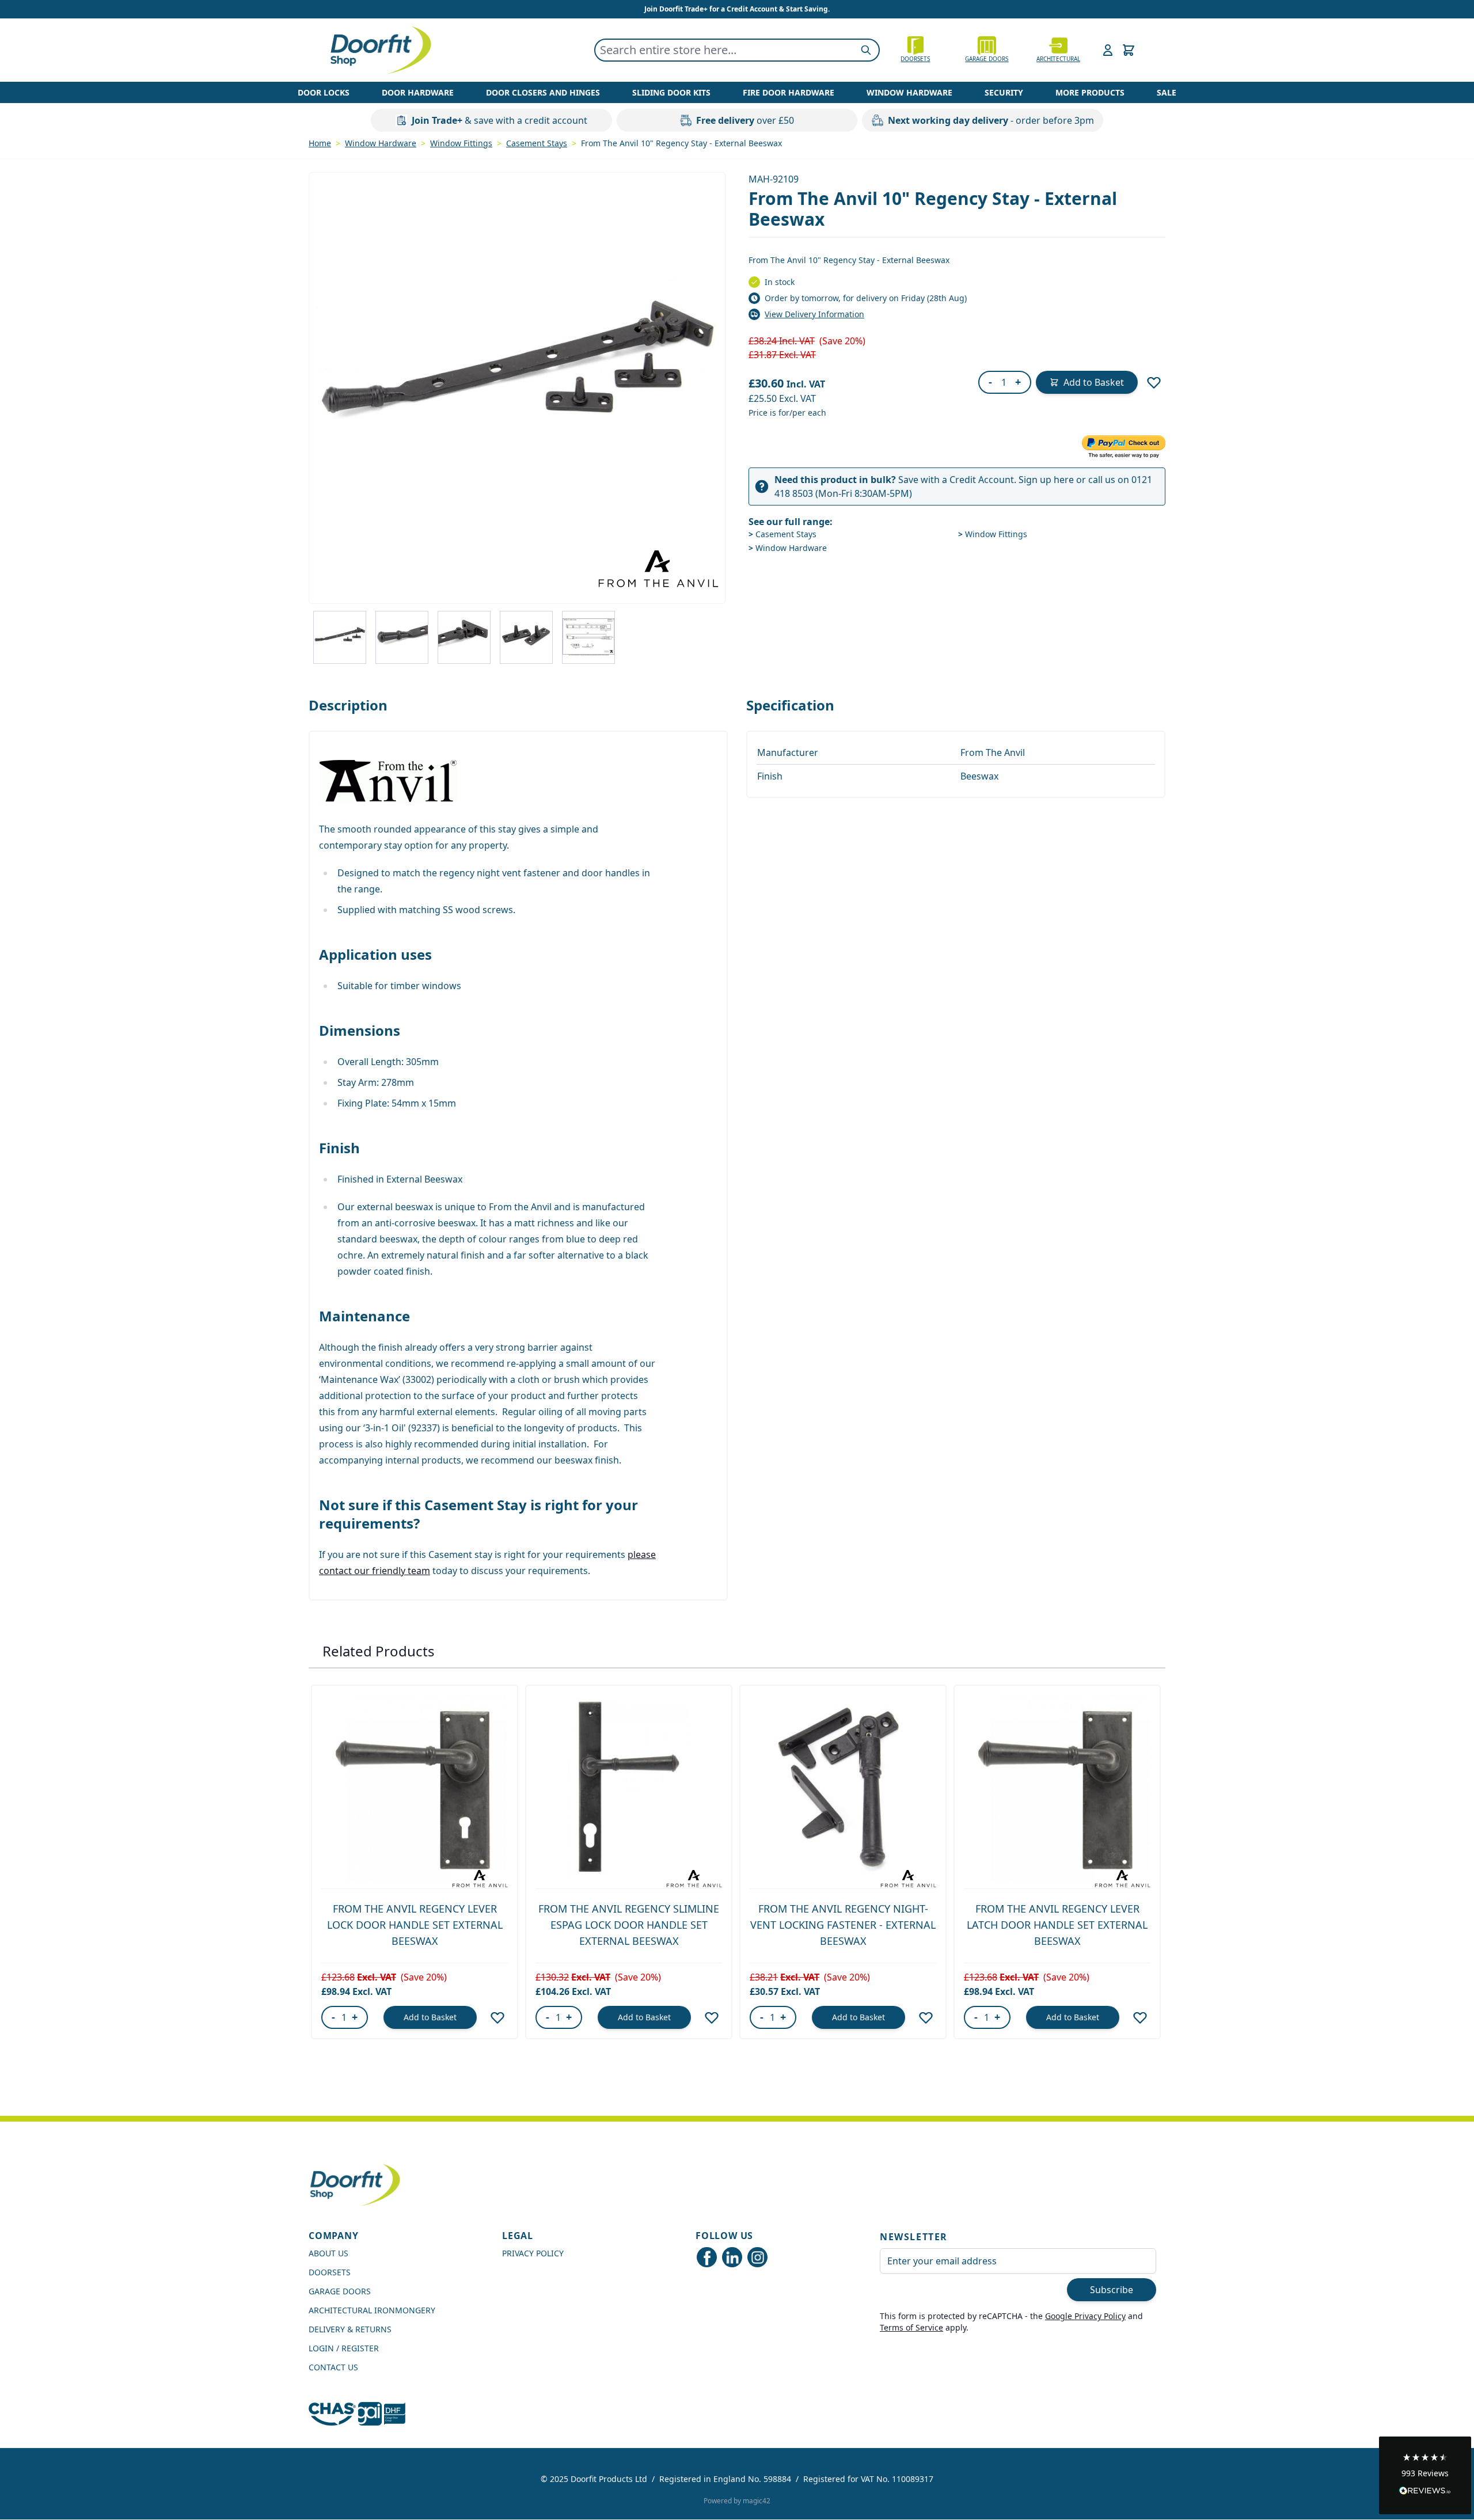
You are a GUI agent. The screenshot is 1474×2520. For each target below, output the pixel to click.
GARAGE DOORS (987, 59)
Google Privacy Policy (1085, 2316)
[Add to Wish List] (1154, 382)
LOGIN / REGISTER (344, 2348)
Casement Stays (537, 143)
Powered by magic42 (737, 2501)
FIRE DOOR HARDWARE (789, 92)
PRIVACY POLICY (533, 2253)
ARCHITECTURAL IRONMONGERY (372, 2310)
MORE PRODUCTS (1090, 92)
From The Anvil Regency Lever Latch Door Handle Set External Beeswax (1057, 1925)
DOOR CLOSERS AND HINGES (543, 92)
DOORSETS (330, 2272)
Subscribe (1112, 2290)
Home (320, 143)
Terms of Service (911, 2327)
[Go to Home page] (380, 50)
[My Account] (1108, 50)
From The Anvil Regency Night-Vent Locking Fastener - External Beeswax (843, 1925)
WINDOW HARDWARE (909, 92)
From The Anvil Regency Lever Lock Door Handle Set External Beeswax (415, 1925)
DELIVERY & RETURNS (350, 2329)
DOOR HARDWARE (418, 92)
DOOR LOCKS (324, 92)
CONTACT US (333, 2367)
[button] (1425, 2475)
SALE (1167, 92)
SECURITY (1004, 92)
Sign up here (1046, 480)
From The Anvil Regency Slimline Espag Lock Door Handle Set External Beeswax (629, 1925)
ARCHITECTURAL (1058, 59)
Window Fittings (461, 143)
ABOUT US (328, 2253)
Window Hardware (381, 143)
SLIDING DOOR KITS (671, 92)
